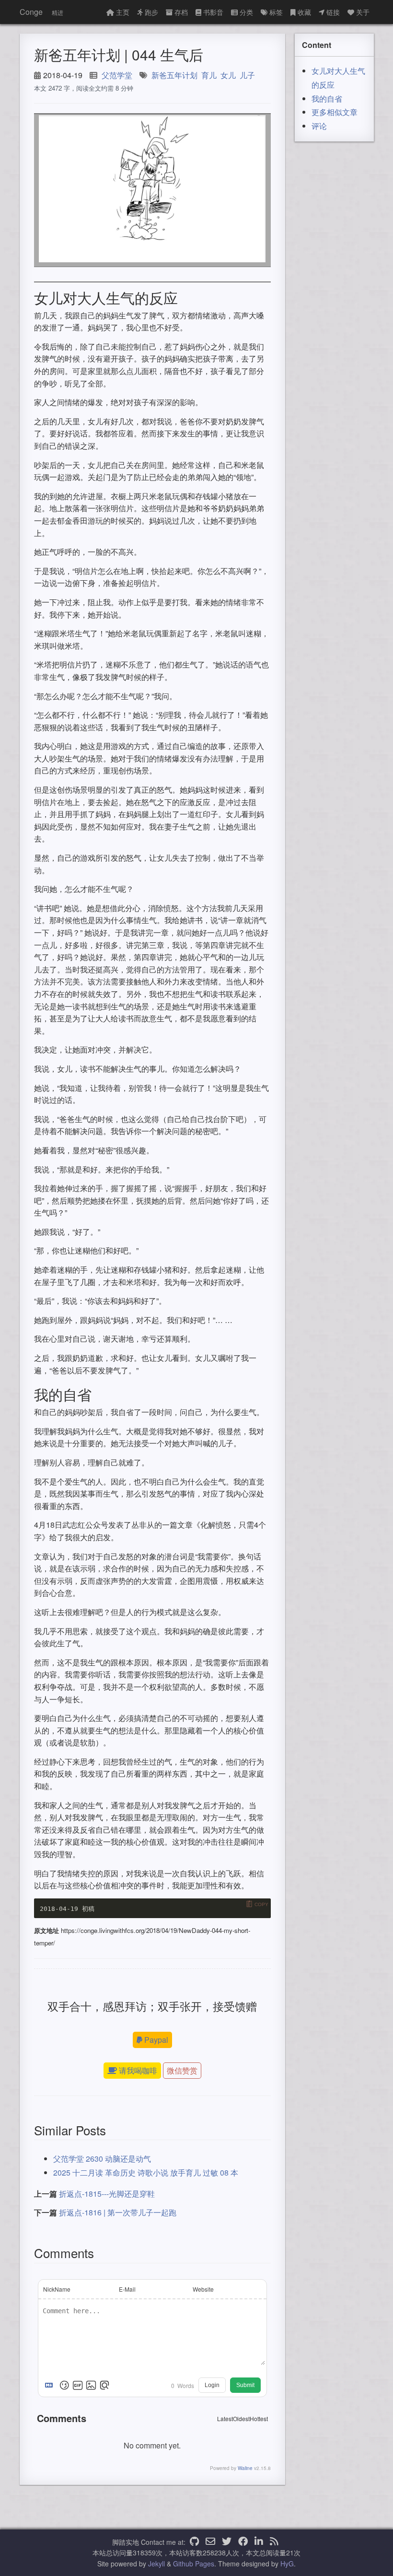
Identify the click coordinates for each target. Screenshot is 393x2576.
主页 (123, 12)
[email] (210, 2542)
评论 (319, 126)
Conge (31, 12)
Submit (245, 2385)
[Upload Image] (91, 2385)
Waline (245, 2468)
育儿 (209, 75)
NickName (57, 2289)
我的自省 (327, 99)
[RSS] (274, 2542)
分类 (246, 12)
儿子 (247, 75)
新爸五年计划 (174, 75)
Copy (261, 1904)
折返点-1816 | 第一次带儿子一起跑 (118, 2212)
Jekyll (156, 2564)
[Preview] (104, 2385)
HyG (287, 2564)
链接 (333, 12)
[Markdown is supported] (51, 2385)
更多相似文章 (335, 112)
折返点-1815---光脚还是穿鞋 (107, 2194)
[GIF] (78, 2385)
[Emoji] (64, 2385)
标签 (276, 12)
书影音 (213, 12)
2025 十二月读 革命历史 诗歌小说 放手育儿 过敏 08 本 (146, 2172)
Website (203, 2289)
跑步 (151, 12)
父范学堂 (117, 75)
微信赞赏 (182, 2070)
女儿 (228, 75)
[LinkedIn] (259, 2542)
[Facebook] (243, 2542)
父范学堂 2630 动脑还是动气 (102, 2159)
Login (212, 2385)
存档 (181, 12)
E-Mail (127, 2289)
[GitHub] (194, 2542)
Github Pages (194, 2564)
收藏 (304, 12)
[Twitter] (227, 2542)
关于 (363, 12)
